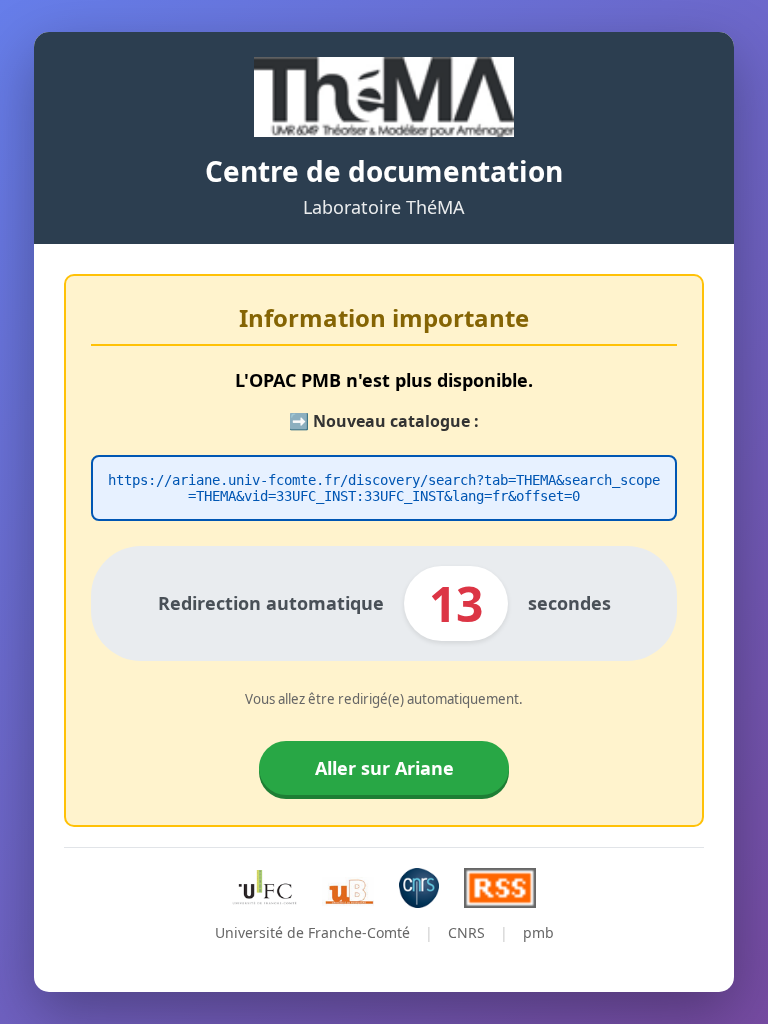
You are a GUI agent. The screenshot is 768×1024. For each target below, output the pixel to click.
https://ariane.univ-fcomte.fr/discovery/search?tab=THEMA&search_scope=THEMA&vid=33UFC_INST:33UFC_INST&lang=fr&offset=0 (384, 488)
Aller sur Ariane (384, 768)
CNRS (466, 932)
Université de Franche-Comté (312, 932)
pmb (538, 932)
